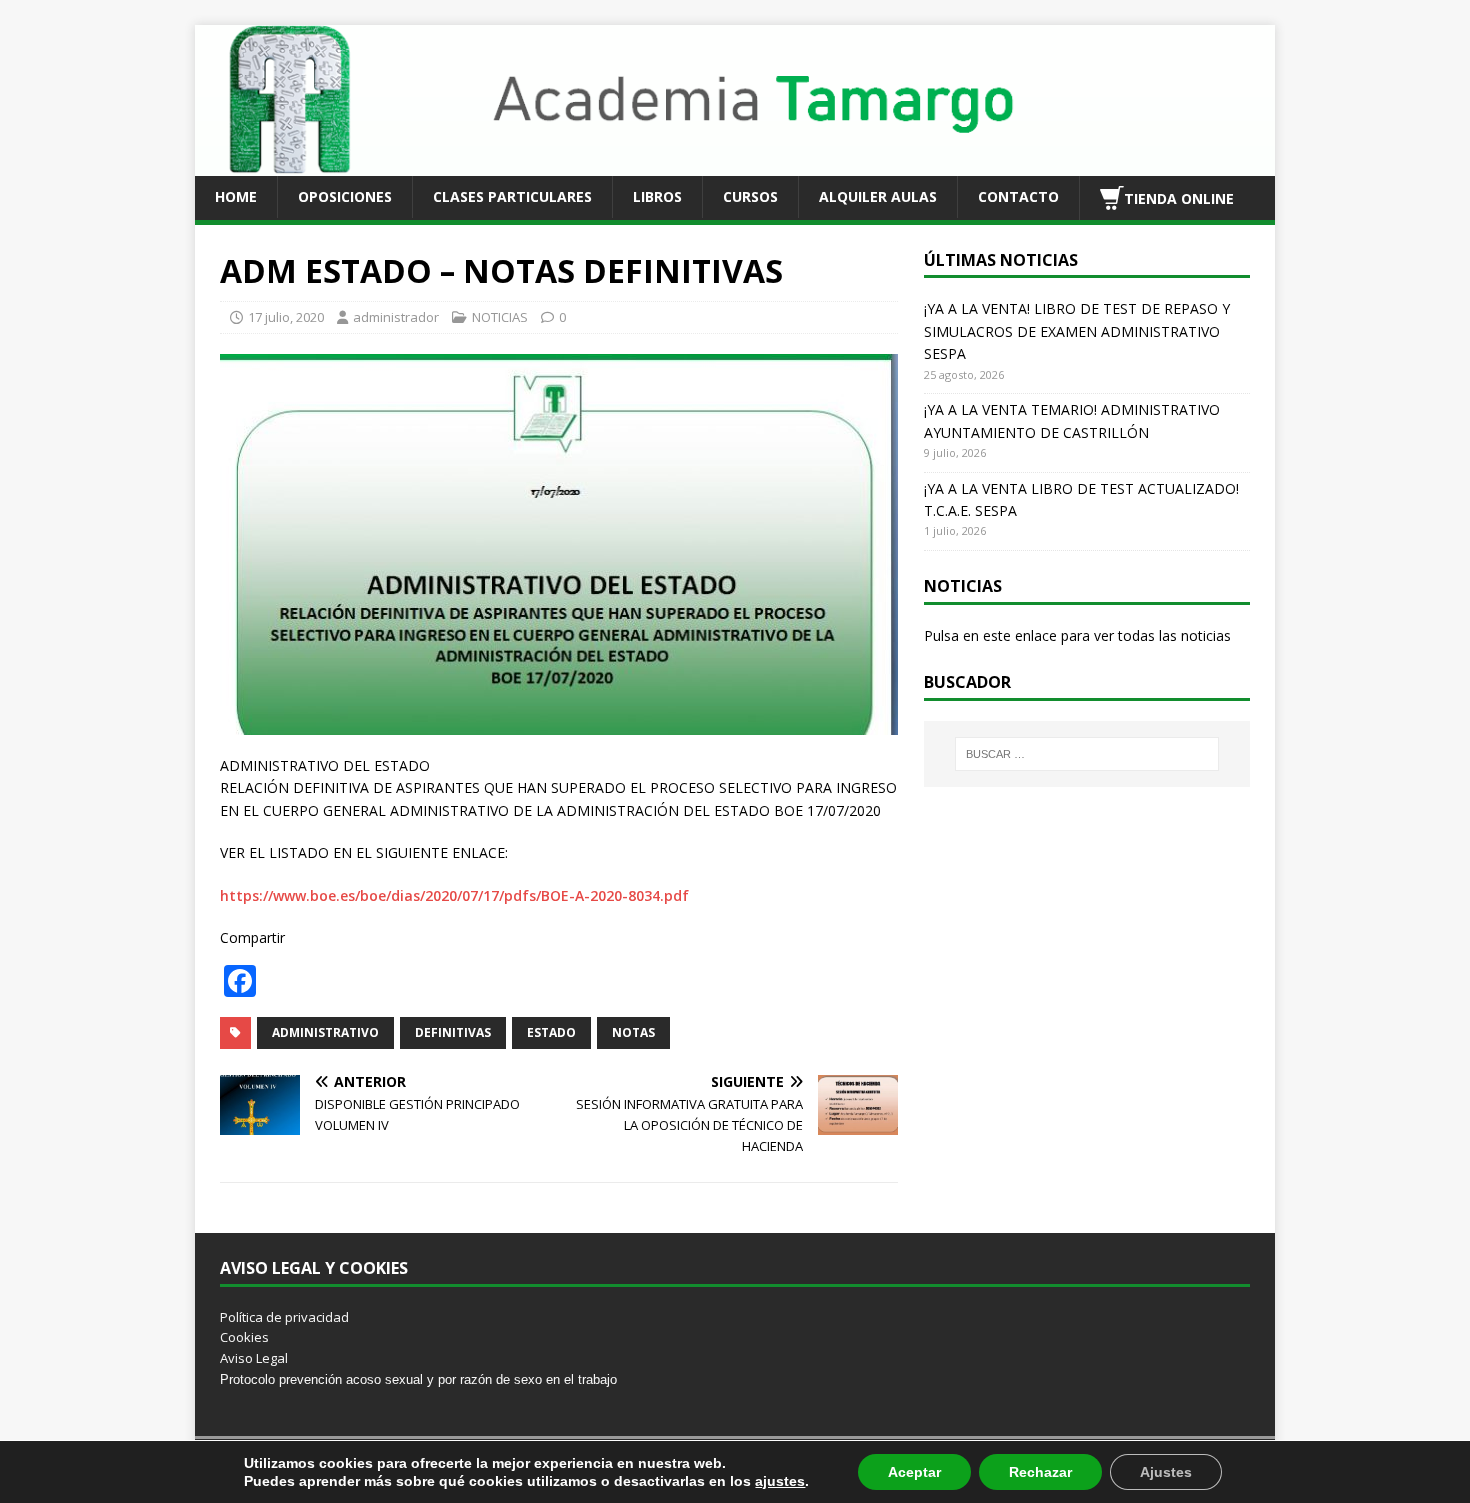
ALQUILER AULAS (878, 196)
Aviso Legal (254, 1358)
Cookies (244, 1337)
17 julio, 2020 (286, 317)
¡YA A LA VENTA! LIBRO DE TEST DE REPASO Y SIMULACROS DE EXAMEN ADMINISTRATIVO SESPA (1077, 331)
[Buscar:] (1087, 754)
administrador (396, 317)
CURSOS (750, 196)
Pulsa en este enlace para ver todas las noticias (1077, 635)
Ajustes (1166, 1472)
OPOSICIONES (345, 196)
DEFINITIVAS (453, 1032)
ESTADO (551, 1032)
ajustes (780, 1481)
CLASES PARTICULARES (512, 196)
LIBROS (657, 196)
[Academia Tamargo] (735, 163)
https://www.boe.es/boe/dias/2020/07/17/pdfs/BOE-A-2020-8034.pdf (454, 895)
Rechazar (1040, 1472)
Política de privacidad (284, 1317)
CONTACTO (1018, 196)
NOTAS (633, 1032)
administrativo (325, 1032)
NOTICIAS (500, 317)
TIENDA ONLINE (1179, 197)
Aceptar (914, 1472)
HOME (236, 196)
